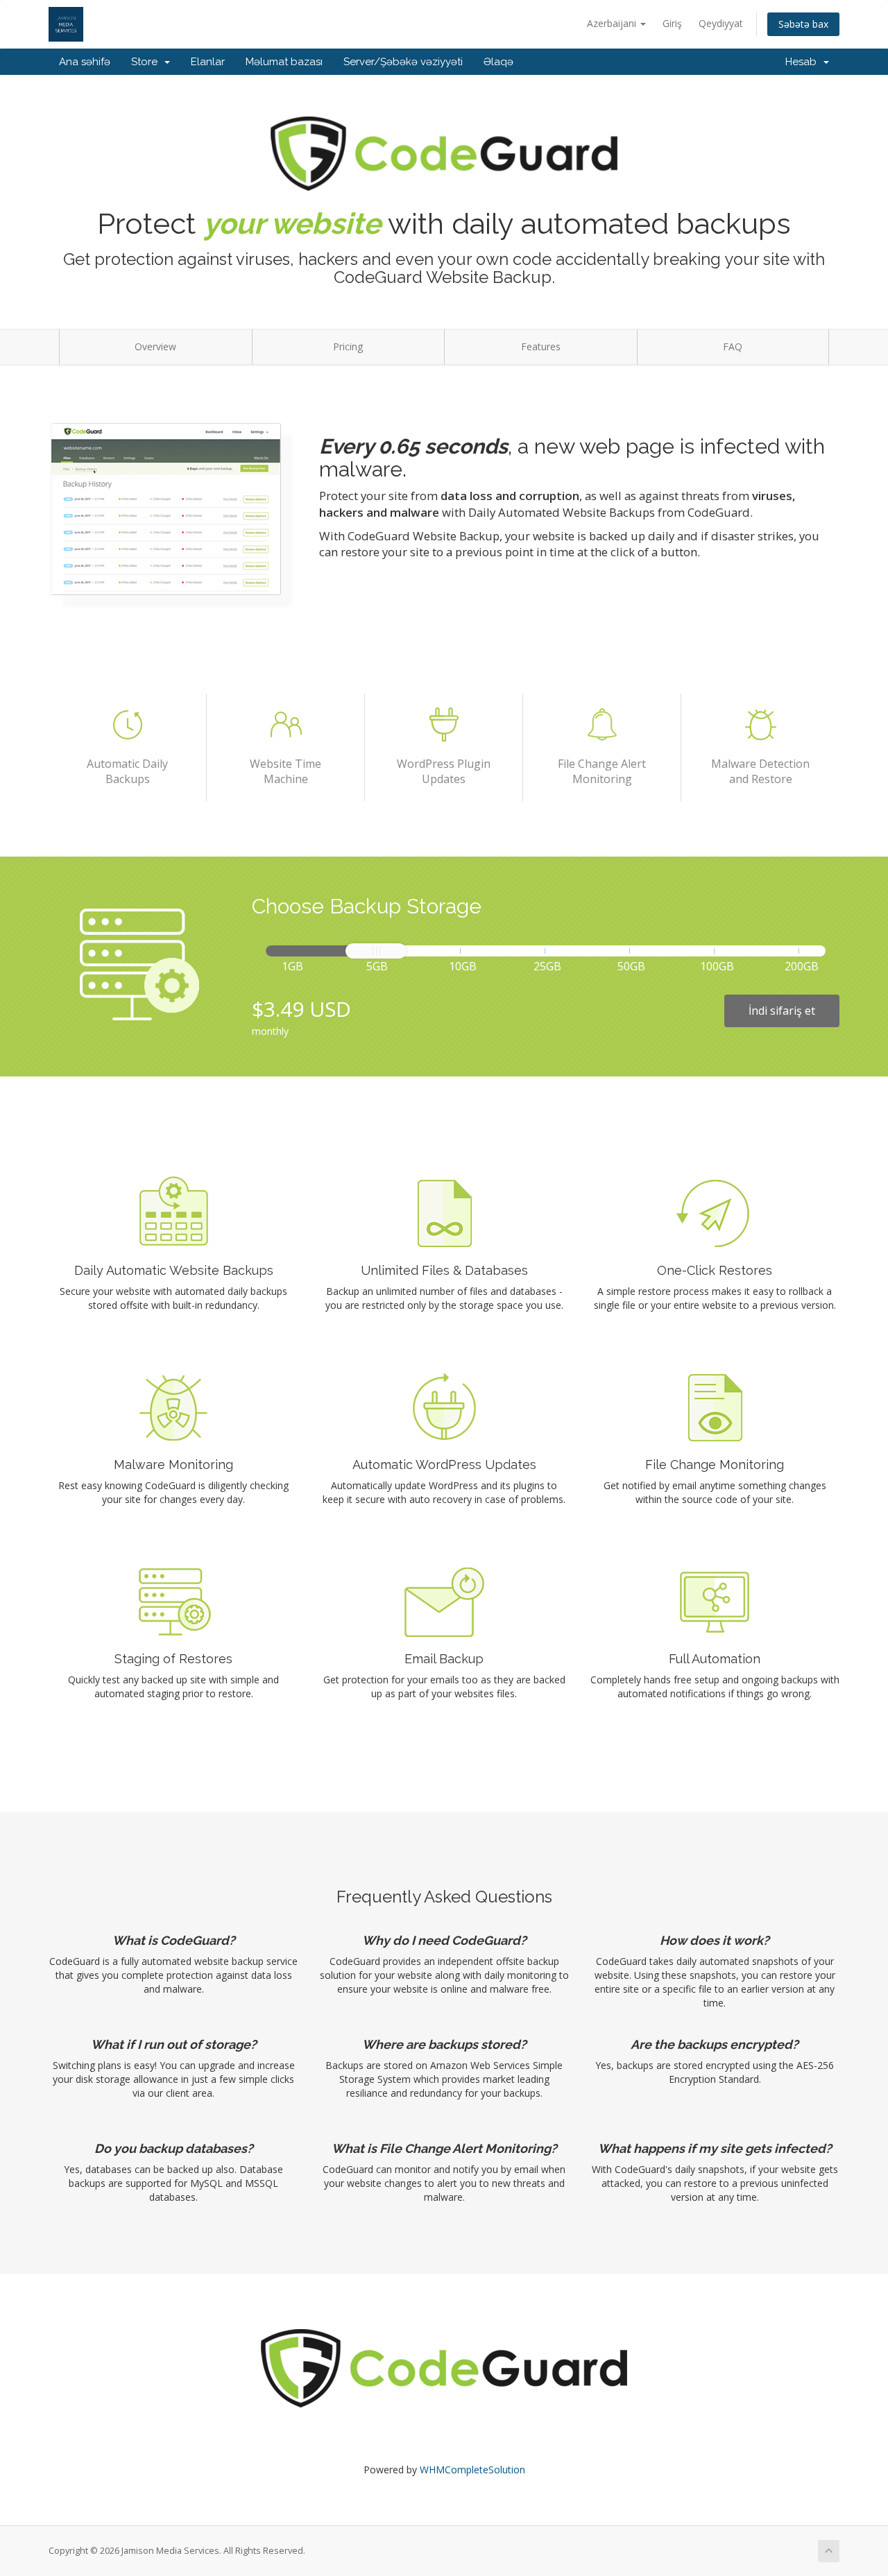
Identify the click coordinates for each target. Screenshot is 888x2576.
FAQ (733, 346)
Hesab (804, 62)
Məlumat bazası (284, 62)
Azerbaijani (613, 23)
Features (541, 346)
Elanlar (208, 62)
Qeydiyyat (721, 23)
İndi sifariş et (782, 1011)
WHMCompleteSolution (472, 2470)
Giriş (672, 23)
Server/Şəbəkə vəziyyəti (403, 62)
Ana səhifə (85, 62)
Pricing (348, 346)
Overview (155, 346)
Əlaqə (498, 62)
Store (147, 62)
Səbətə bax (803, 24)
